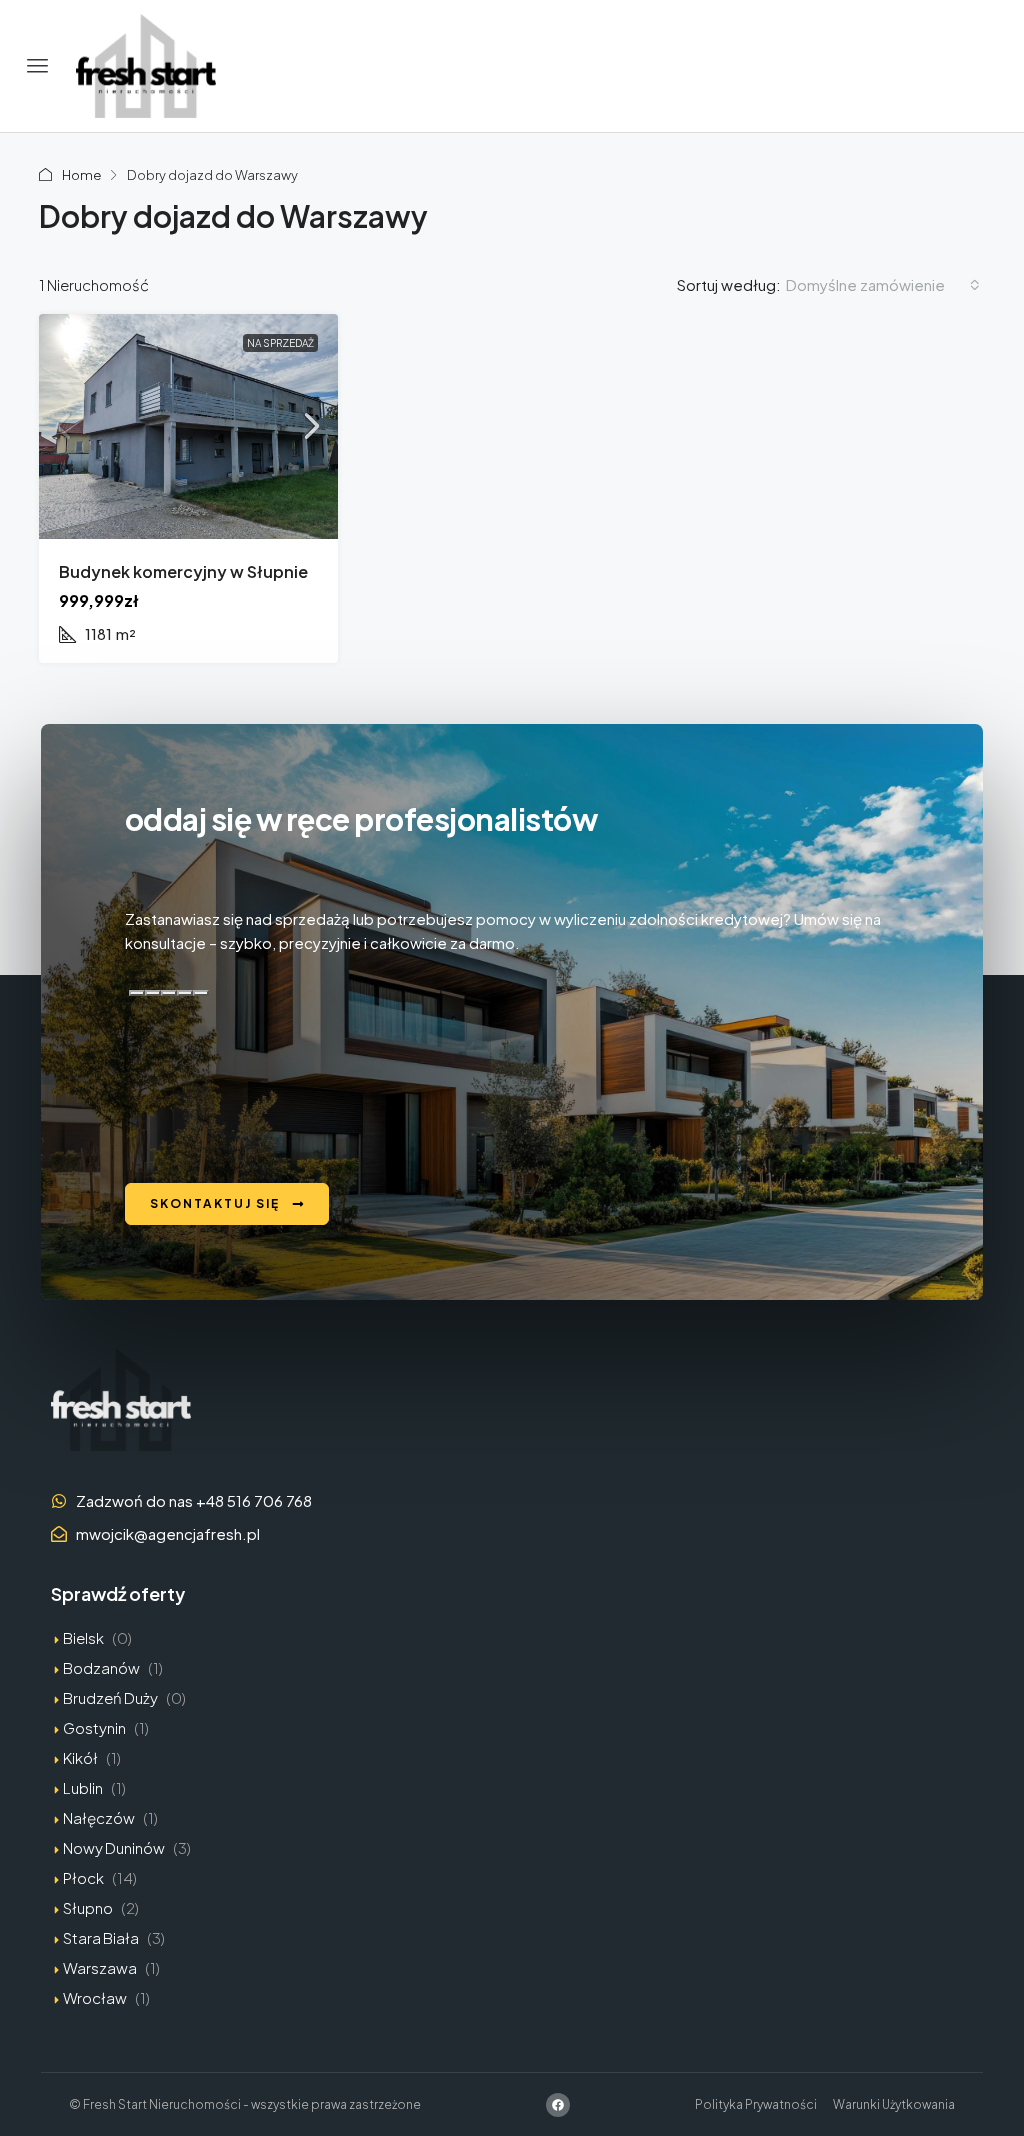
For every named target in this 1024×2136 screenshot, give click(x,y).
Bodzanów (101, 1667)
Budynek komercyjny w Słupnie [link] (183, 571)
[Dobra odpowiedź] (153, 993)
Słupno (88, 1907)
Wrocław (95, 1997)
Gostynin (94, 1727)
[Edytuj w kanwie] (201, 993)
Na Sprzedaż (280, 343)
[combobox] (883, 285)
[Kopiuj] (137, 993)
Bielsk (83, 1637)
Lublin (83, 1787)
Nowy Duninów (114, 1847)
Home (81, 175)
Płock (83, 1877)
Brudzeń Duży (110, 1697)
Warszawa (100, 1967)
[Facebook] (558, 2105)
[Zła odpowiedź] (169, 993)
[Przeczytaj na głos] (185, 993)
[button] (38, 66)
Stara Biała (101, 1937)
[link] (189, 426)
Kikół (80, 1757)
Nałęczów (99, 1817)
